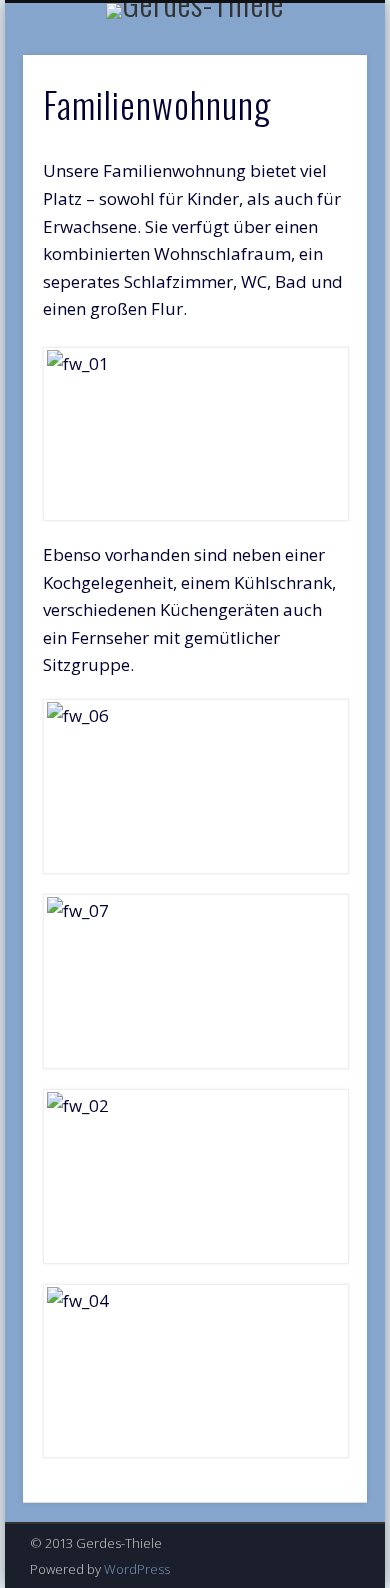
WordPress (137, 1569)
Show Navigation (312, 109)
